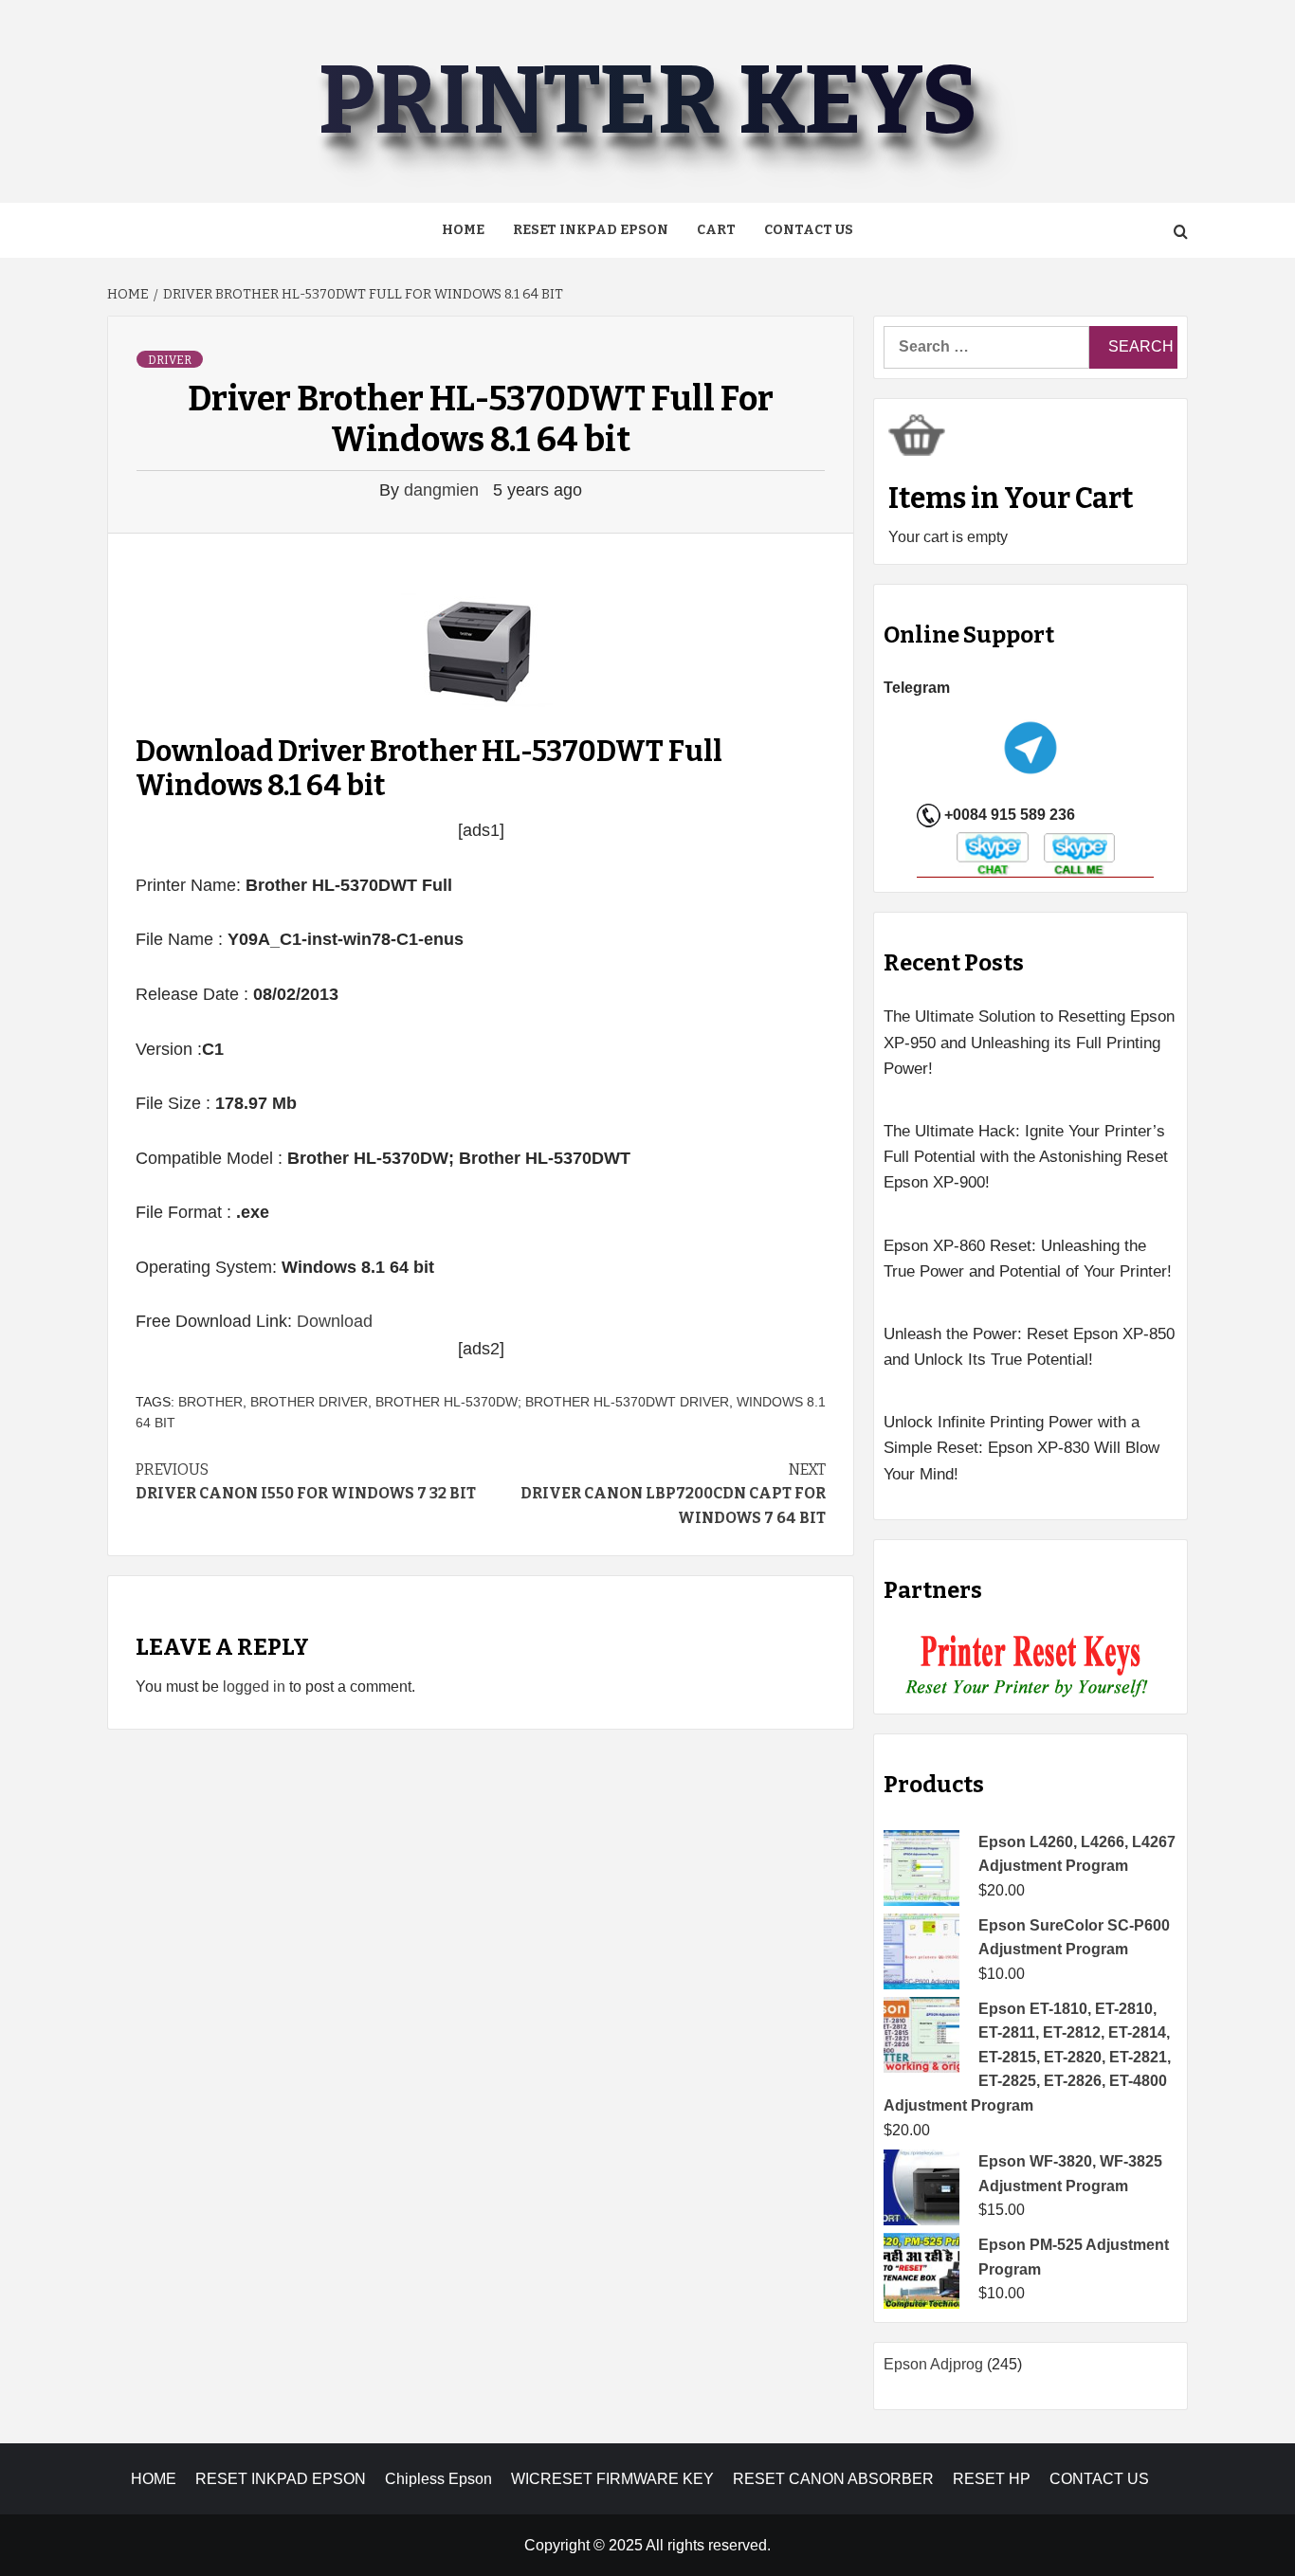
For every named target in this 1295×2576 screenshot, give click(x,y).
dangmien (444, 490)
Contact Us (809, 230)
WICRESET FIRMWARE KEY (612, 2479)
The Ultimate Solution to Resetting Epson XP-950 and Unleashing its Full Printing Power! (1029, 1042)
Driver (170, 360)
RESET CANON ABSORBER (833, 2479)
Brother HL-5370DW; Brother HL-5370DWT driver (552, 1402)
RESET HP (992, 2479)
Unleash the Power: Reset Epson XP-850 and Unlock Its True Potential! (1029, 1347)
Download (335, 1321)
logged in (254, 1687)
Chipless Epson (438, 2479)
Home (463, 230)
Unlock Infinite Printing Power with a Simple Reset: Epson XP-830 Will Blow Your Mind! (1021, 1448)
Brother (210, 1402)
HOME (154, 2479)
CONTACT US (1099, 2479)
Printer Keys (647, 101)
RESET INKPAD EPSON (591, 230)
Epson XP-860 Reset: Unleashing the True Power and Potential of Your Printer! (1028, 1259)
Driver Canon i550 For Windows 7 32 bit (306, 1482)
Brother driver (309, 1402)
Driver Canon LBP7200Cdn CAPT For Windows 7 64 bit (673, 1494)
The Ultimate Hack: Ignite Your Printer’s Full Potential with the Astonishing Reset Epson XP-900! (1026, 1157)
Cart (716, 230)
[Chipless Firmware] (1031, 1667)
